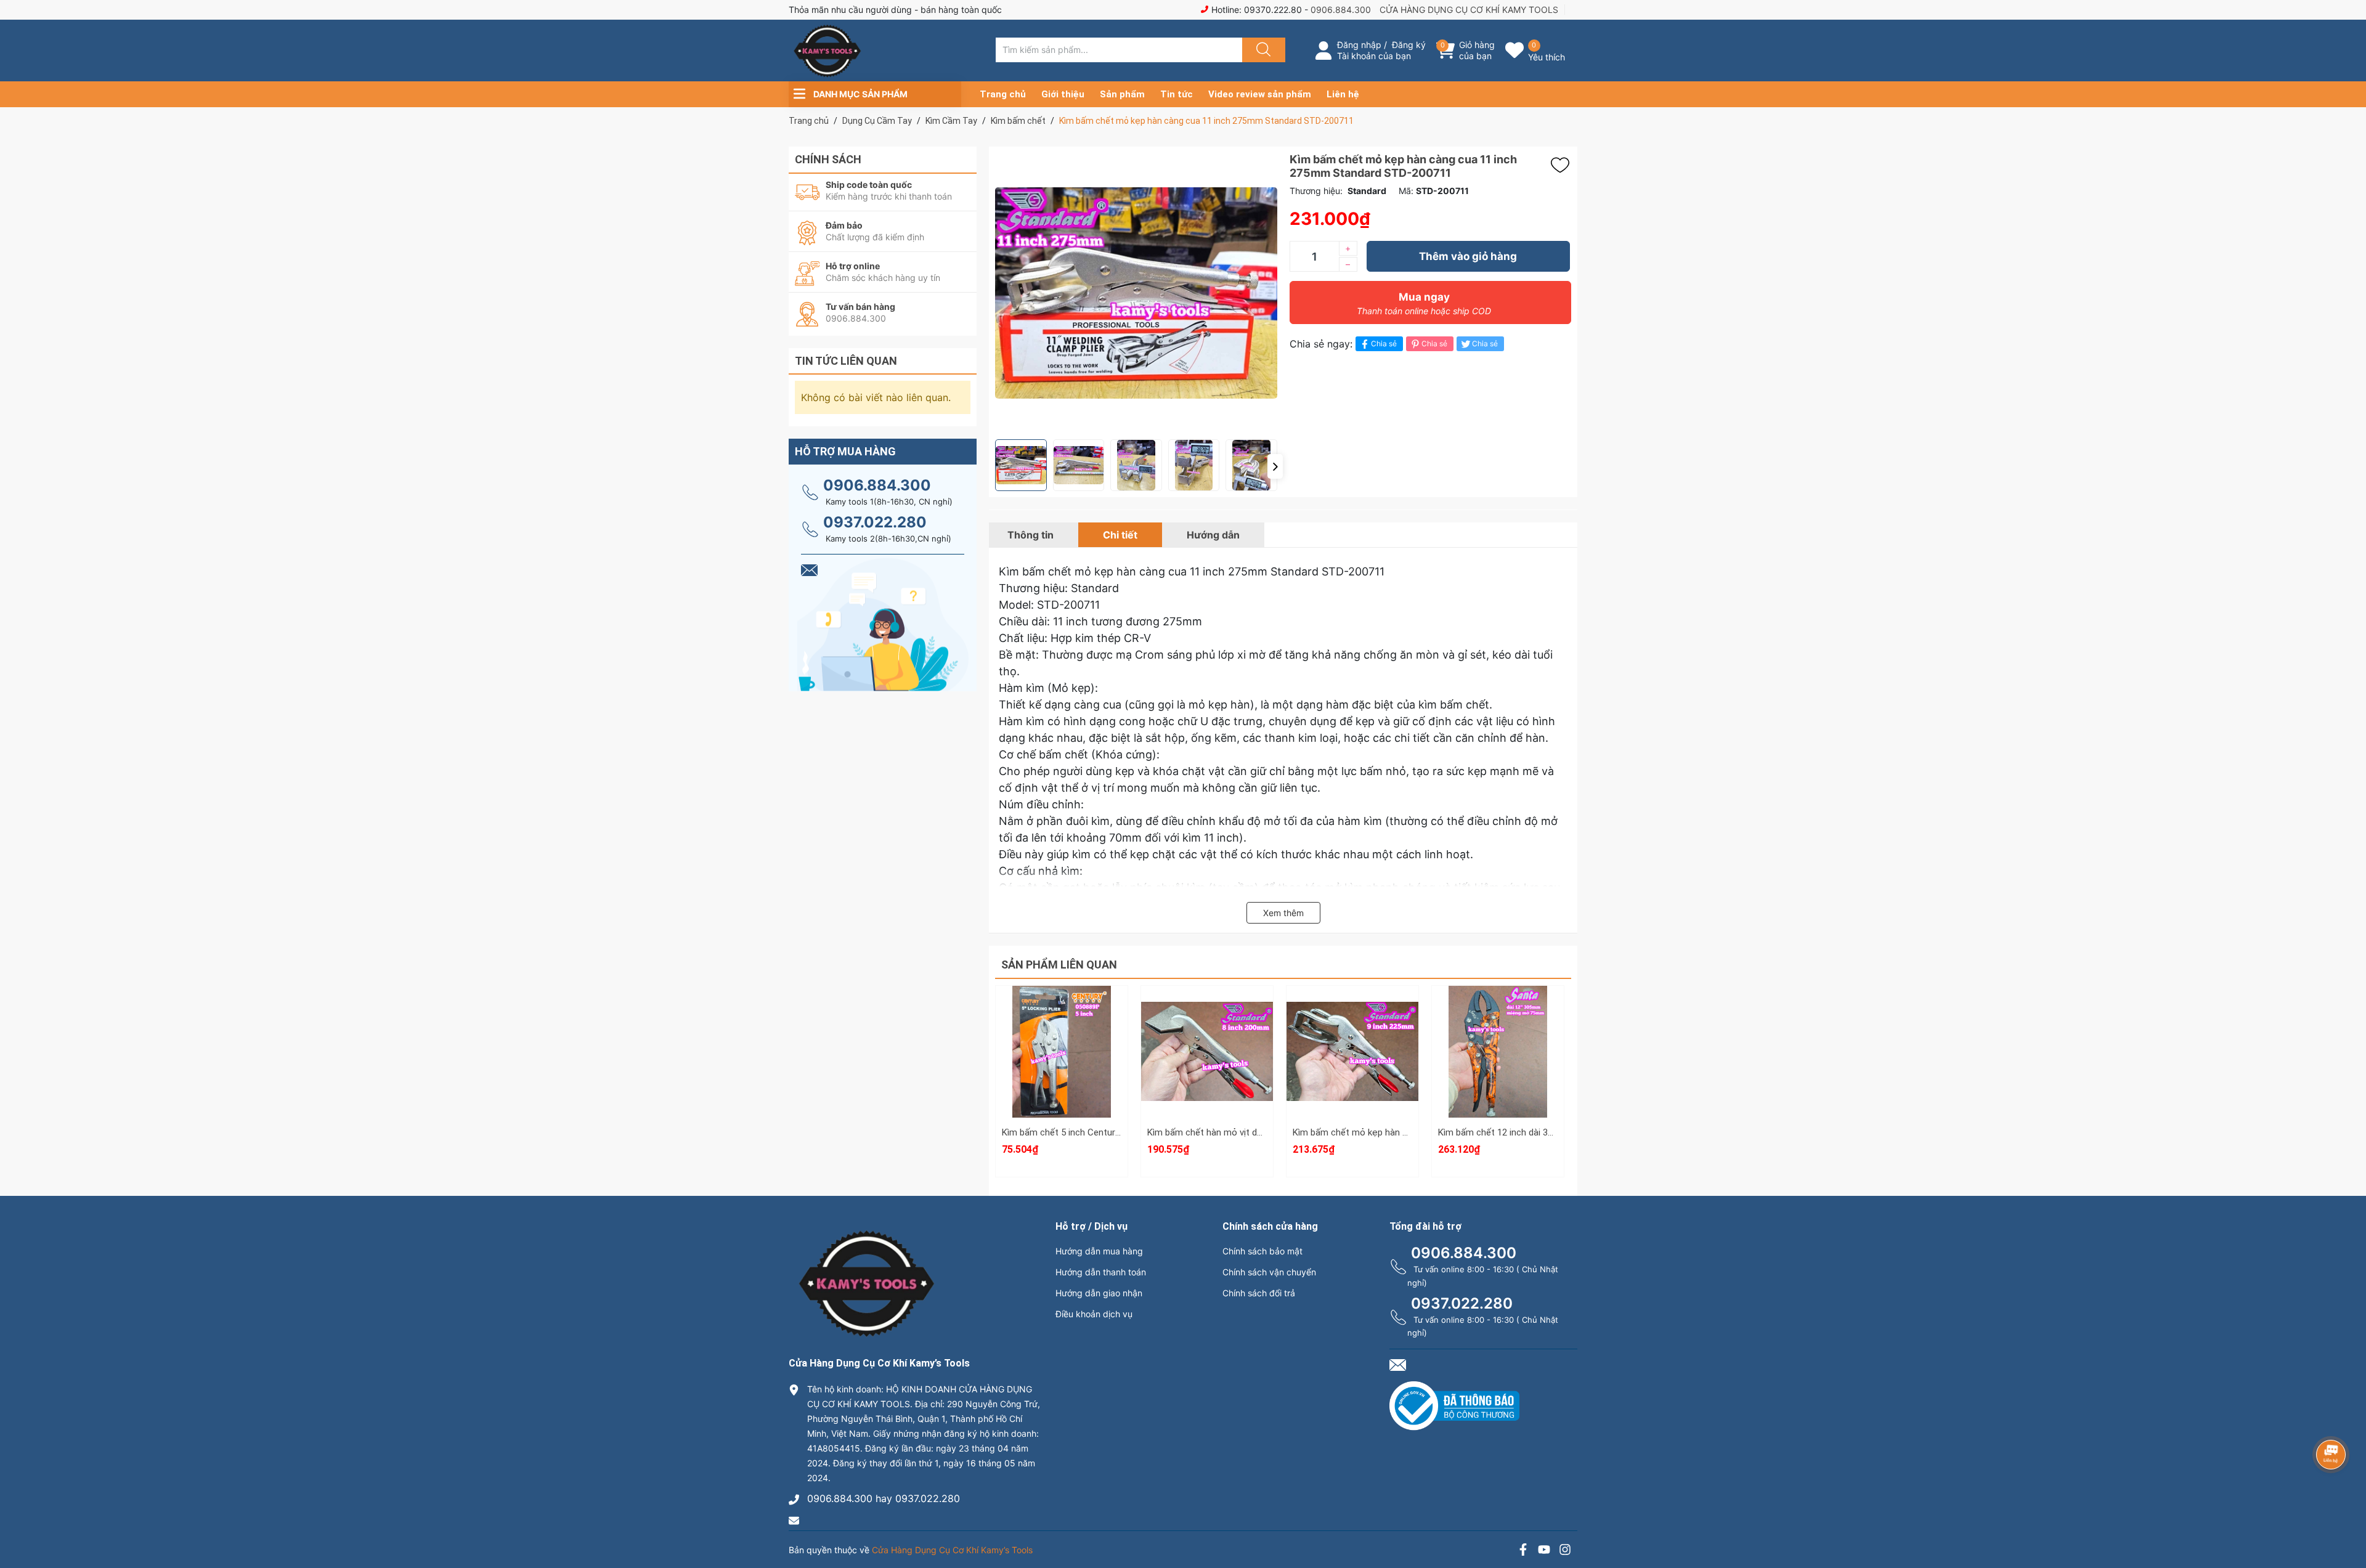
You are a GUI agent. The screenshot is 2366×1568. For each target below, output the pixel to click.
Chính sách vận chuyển (1269, 1272)
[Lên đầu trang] (2346, 1516)
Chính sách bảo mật (1262, 1251)
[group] (1136, 293)
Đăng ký (1409, 45)
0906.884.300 (1341, 10)
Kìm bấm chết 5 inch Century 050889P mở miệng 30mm (1116, 1132)
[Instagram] (1565, 1551)
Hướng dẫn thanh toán (1101, 1272)
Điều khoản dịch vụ (1094, 1314)
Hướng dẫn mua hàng (1099, 1251)
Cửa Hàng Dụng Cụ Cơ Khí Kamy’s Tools (952, 1550)
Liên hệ (1343, 94)
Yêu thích (1547, 57)
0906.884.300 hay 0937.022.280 (884, 1498)
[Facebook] (1523, 1551)
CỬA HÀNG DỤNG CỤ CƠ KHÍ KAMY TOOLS (1469, 10)
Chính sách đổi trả (1259, 1293)
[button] (1275, 466)
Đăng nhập (1359, 45)
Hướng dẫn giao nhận (1099, 1293)
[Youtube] (1544, 1551)
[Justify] (1262, 50)
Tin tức (1177, 94)
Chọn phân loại (1062, 1009)
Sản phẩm (1122, 94)
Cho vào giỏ (1062, 1067)
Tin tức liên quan (846, 361)
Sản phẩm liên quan (1059, 965)
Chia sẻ (1384, 343)
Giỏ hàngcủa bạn (1477, 50)
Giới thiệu (1063, 94)
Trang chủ (1003, 94)
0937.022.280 (875, 522)
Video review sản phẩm (1260, 94)
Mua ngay (1424, 303)
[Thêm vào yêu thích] (1563, 165)
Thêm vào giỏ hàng (1468, 256)
